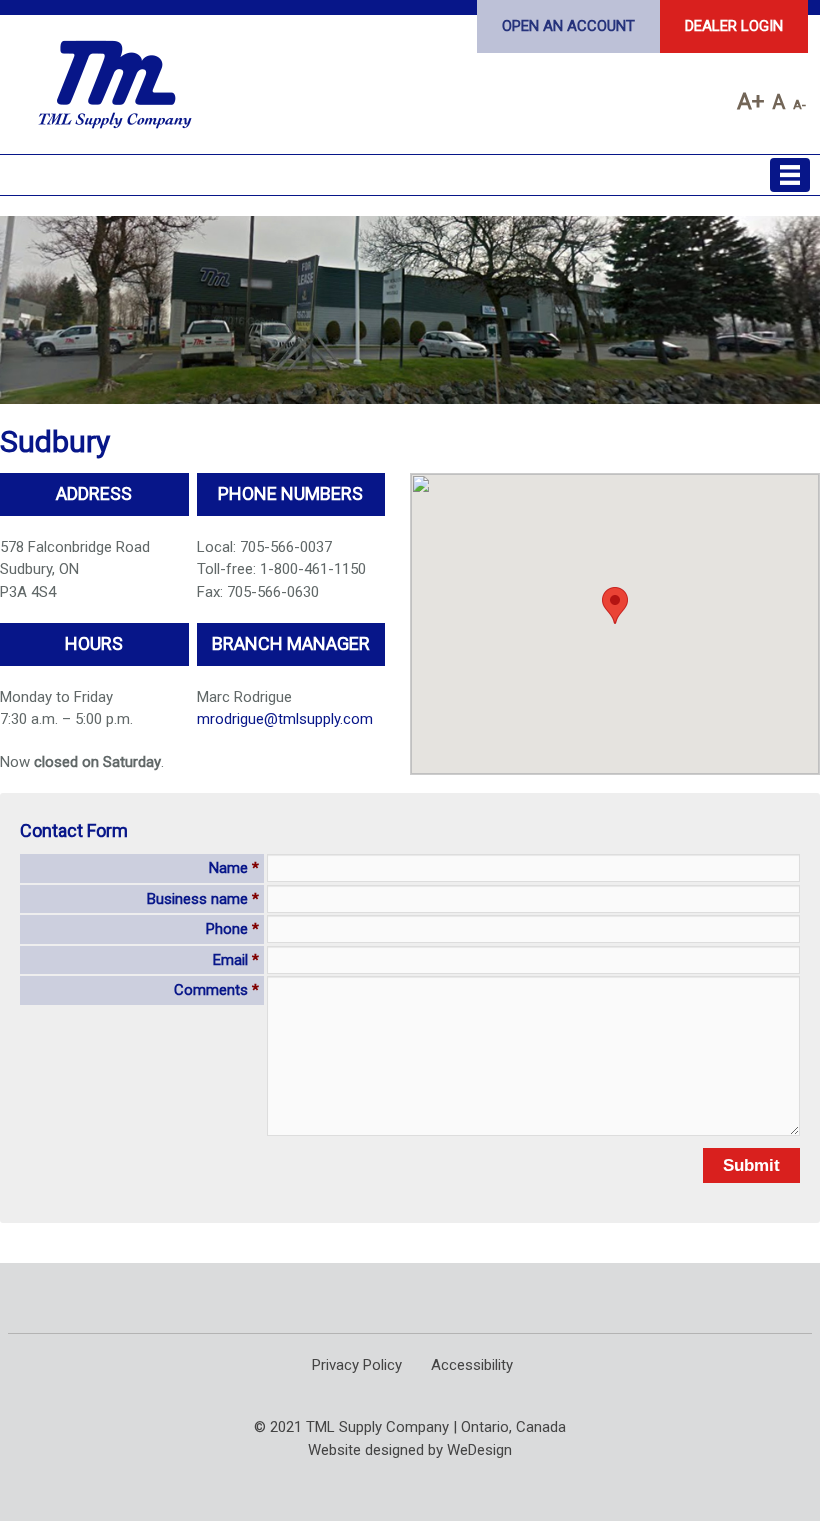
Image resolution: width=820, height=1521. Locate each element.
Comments (216, 990)
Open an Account (568, 26)
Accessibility (472, 1365)
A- (799, 104)
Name (234, 868)
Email (236, 960)
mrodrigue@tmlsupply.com (285, 719)
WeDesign (479, 1450)
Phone (232, 929)
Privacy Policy (357, 1365)
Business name (203, 899)
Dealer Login (734, 26)
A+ (750, 101)
